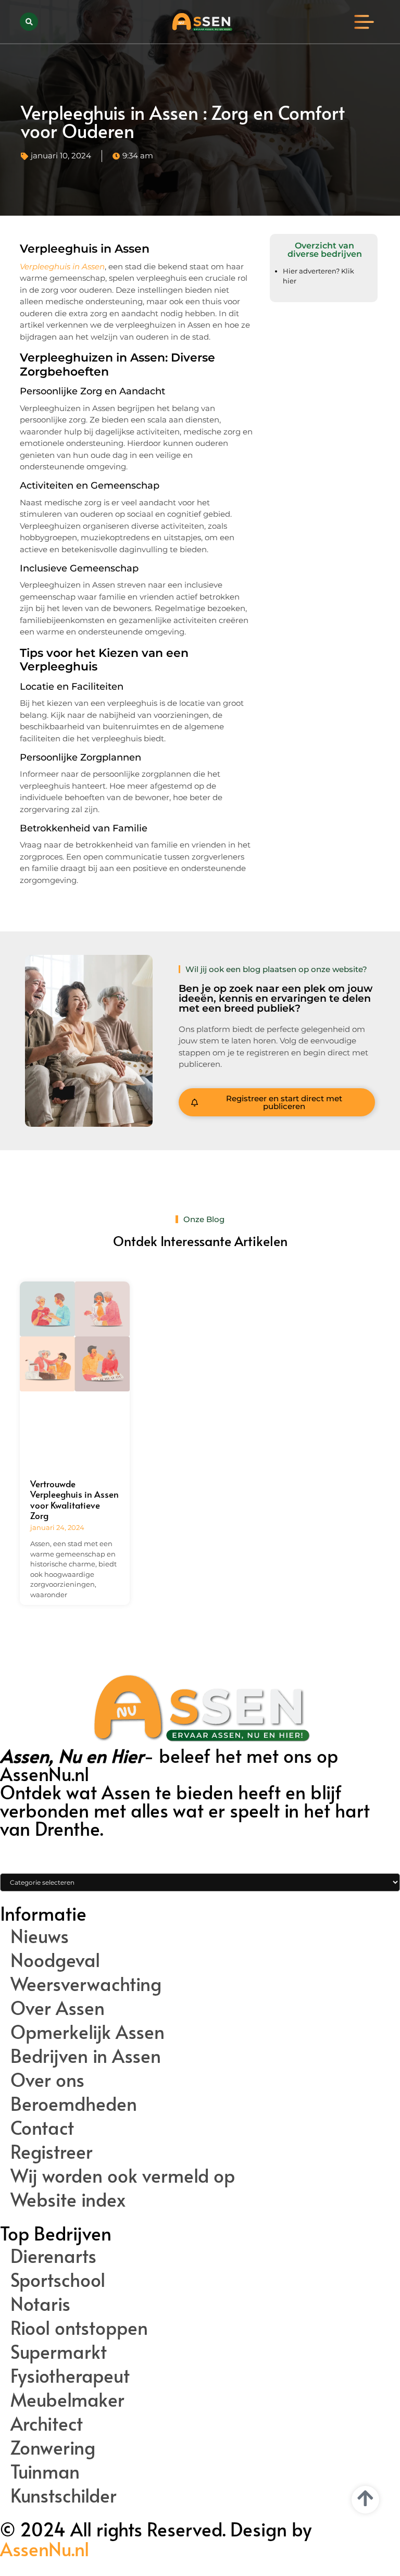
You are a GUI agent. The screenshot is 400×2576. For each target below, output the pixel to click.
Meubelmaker (67, 2399)
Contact (42, 2127)
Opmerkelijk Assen (87, 2032)
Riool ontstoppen (79, 2328)
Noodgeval (55, 1960)
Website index (68, 2199)
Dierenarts (53, 2256)
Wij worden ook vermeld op (123, 2175)
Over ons (47, 2080)
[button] (29, 22)
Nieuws (40, 1936)
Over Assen (58, 2008)
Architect (47, 2423)
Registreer (52, 2151)
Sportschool (58, 2280)
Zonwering (53, 2447)
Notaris (40, 2304)
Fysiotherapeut (70, 2375)
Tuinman (45, 2471)
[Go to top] (365, 2498)
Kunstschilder (64, 2495)
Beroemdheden (74, 2104)
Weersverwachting (86, 1984)
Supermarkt (59, 2351)
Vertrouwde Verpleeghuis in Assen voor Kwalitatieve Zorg (74, 1499)
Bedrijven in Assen (86, 2056)
